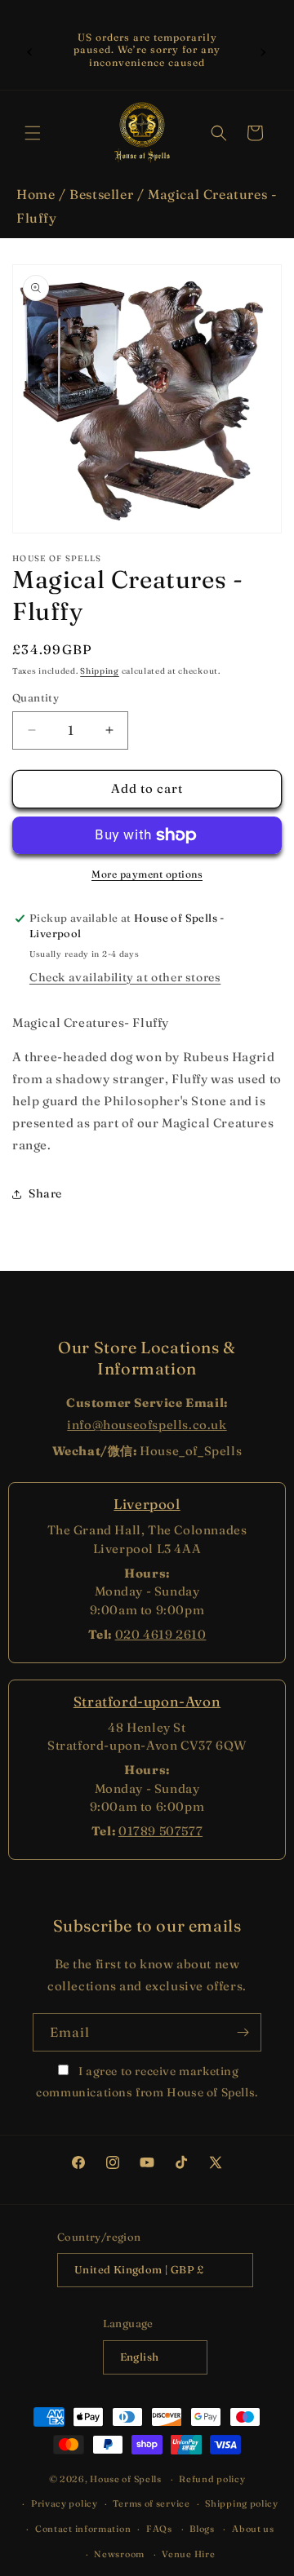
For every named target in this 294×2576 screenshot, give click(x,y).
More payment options (147, 874)
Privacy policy (65, 2503)
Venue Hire (188, 2554)
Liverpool (147, 1504)
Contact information (83, 2529)
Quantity (36, 697)
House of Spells (126, 2479)
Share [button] (45, 1193)
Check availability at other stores (125, 977)
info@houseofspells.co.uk (147, 1425)
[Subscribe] (243, 2032)
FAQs (159, 2529)
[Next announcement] (264, 50)
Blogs (202, 2529)
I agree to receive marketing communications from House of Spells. (147, 2081)
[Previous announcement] (30, 50)
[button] (33, 133)
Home (36, 194)
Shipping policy (242, 2503)
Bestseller (101, 194)
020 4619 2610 (161, 1634)
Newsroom (119, 2554)
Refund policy (212, 2479)
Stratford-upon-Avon (147, 1701)
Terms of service (151, 2503)
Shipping (100, 671)
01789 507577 (160, 1831)
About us (253, 2529)
